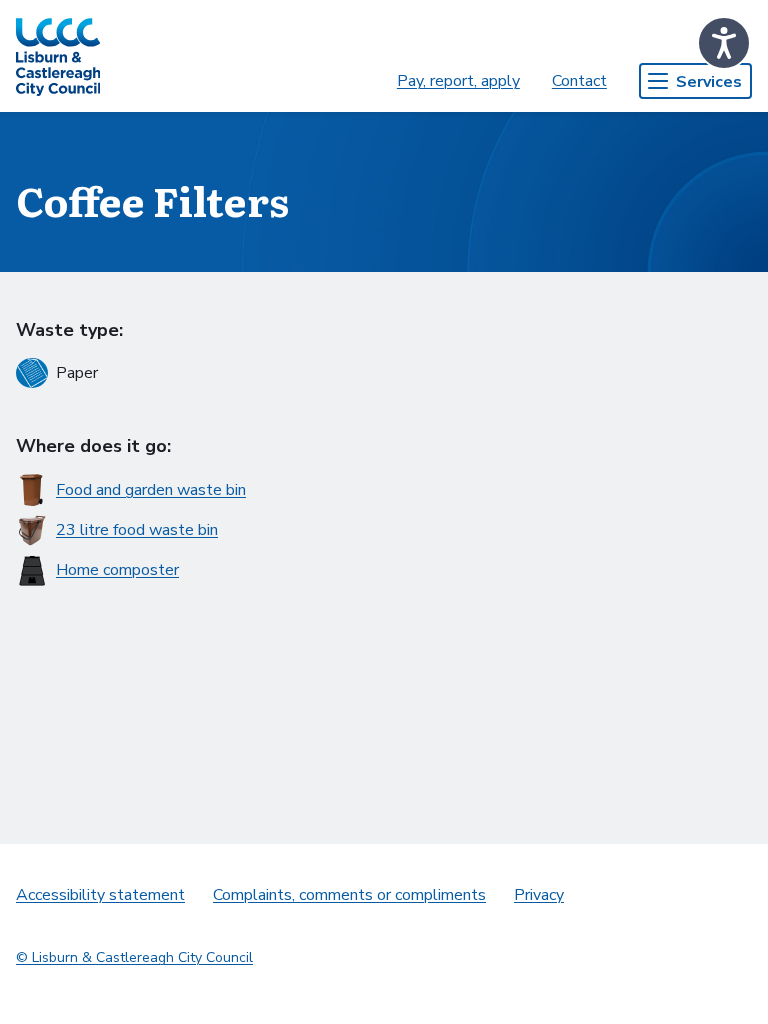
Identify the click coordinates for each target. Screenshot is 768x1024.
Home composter (117, 570)
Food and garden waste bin (151, 490)
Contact (579, 81)
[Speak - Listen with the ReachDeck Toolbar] (724, 43)
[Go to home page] (58, 56)
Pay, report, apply (458, 81)
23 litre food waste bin (137, 530)
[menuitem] (458, 81)
